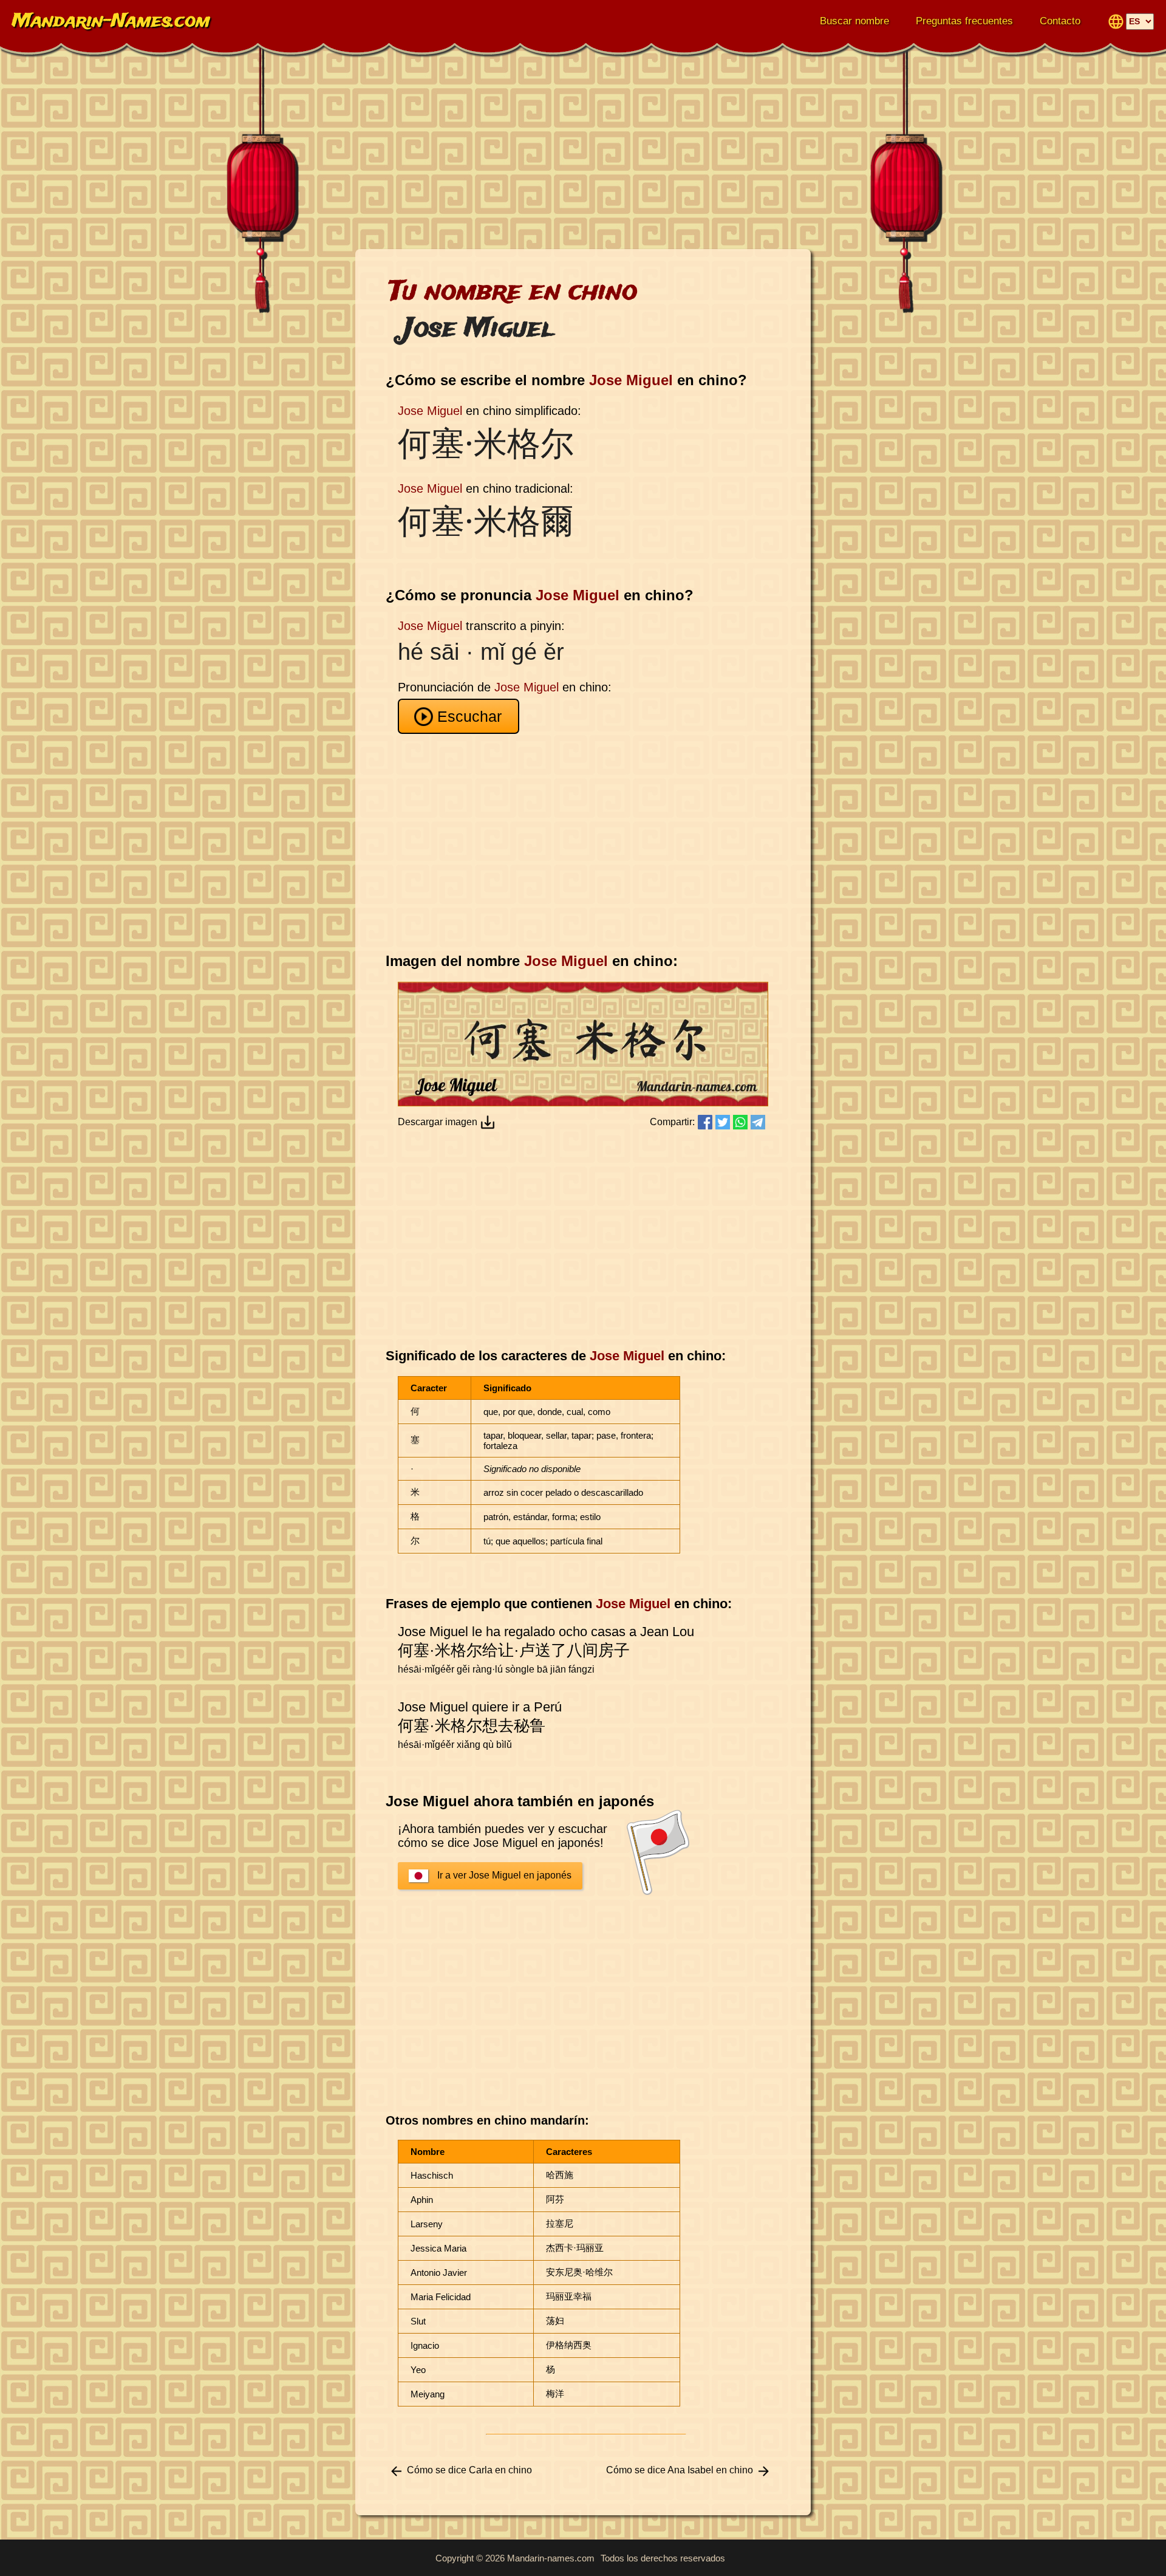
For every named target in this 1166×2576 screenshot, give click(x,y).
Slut (418, 2321)
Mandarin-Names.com (111, 22)
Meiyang (428, 2394)
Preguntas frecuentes (964, 21)
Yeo (418, 2370)
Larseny (427, 2224)
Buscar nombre (854, 21)
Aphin (422, 2200)
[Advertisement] (583, 152)
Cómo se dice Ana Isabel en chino (680, 2470)
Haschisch (432, 2175)
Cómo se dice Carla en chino (469, 2470)
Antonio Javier (439, 2273)
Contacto (1060, 21)
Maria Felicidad (441, 2297)
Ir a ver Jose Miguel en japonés (504, 1875)
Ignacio (425, 2345)
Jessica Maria (438, 2248)
